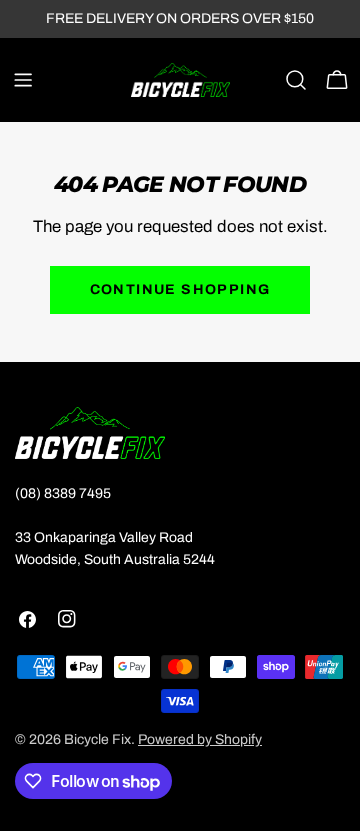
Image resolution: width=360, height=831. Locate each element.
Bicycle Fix (97, 739)
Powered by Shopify (200, 739)
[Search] (296, 80)
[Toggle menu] (23, 80)
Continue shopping (180, 289)
